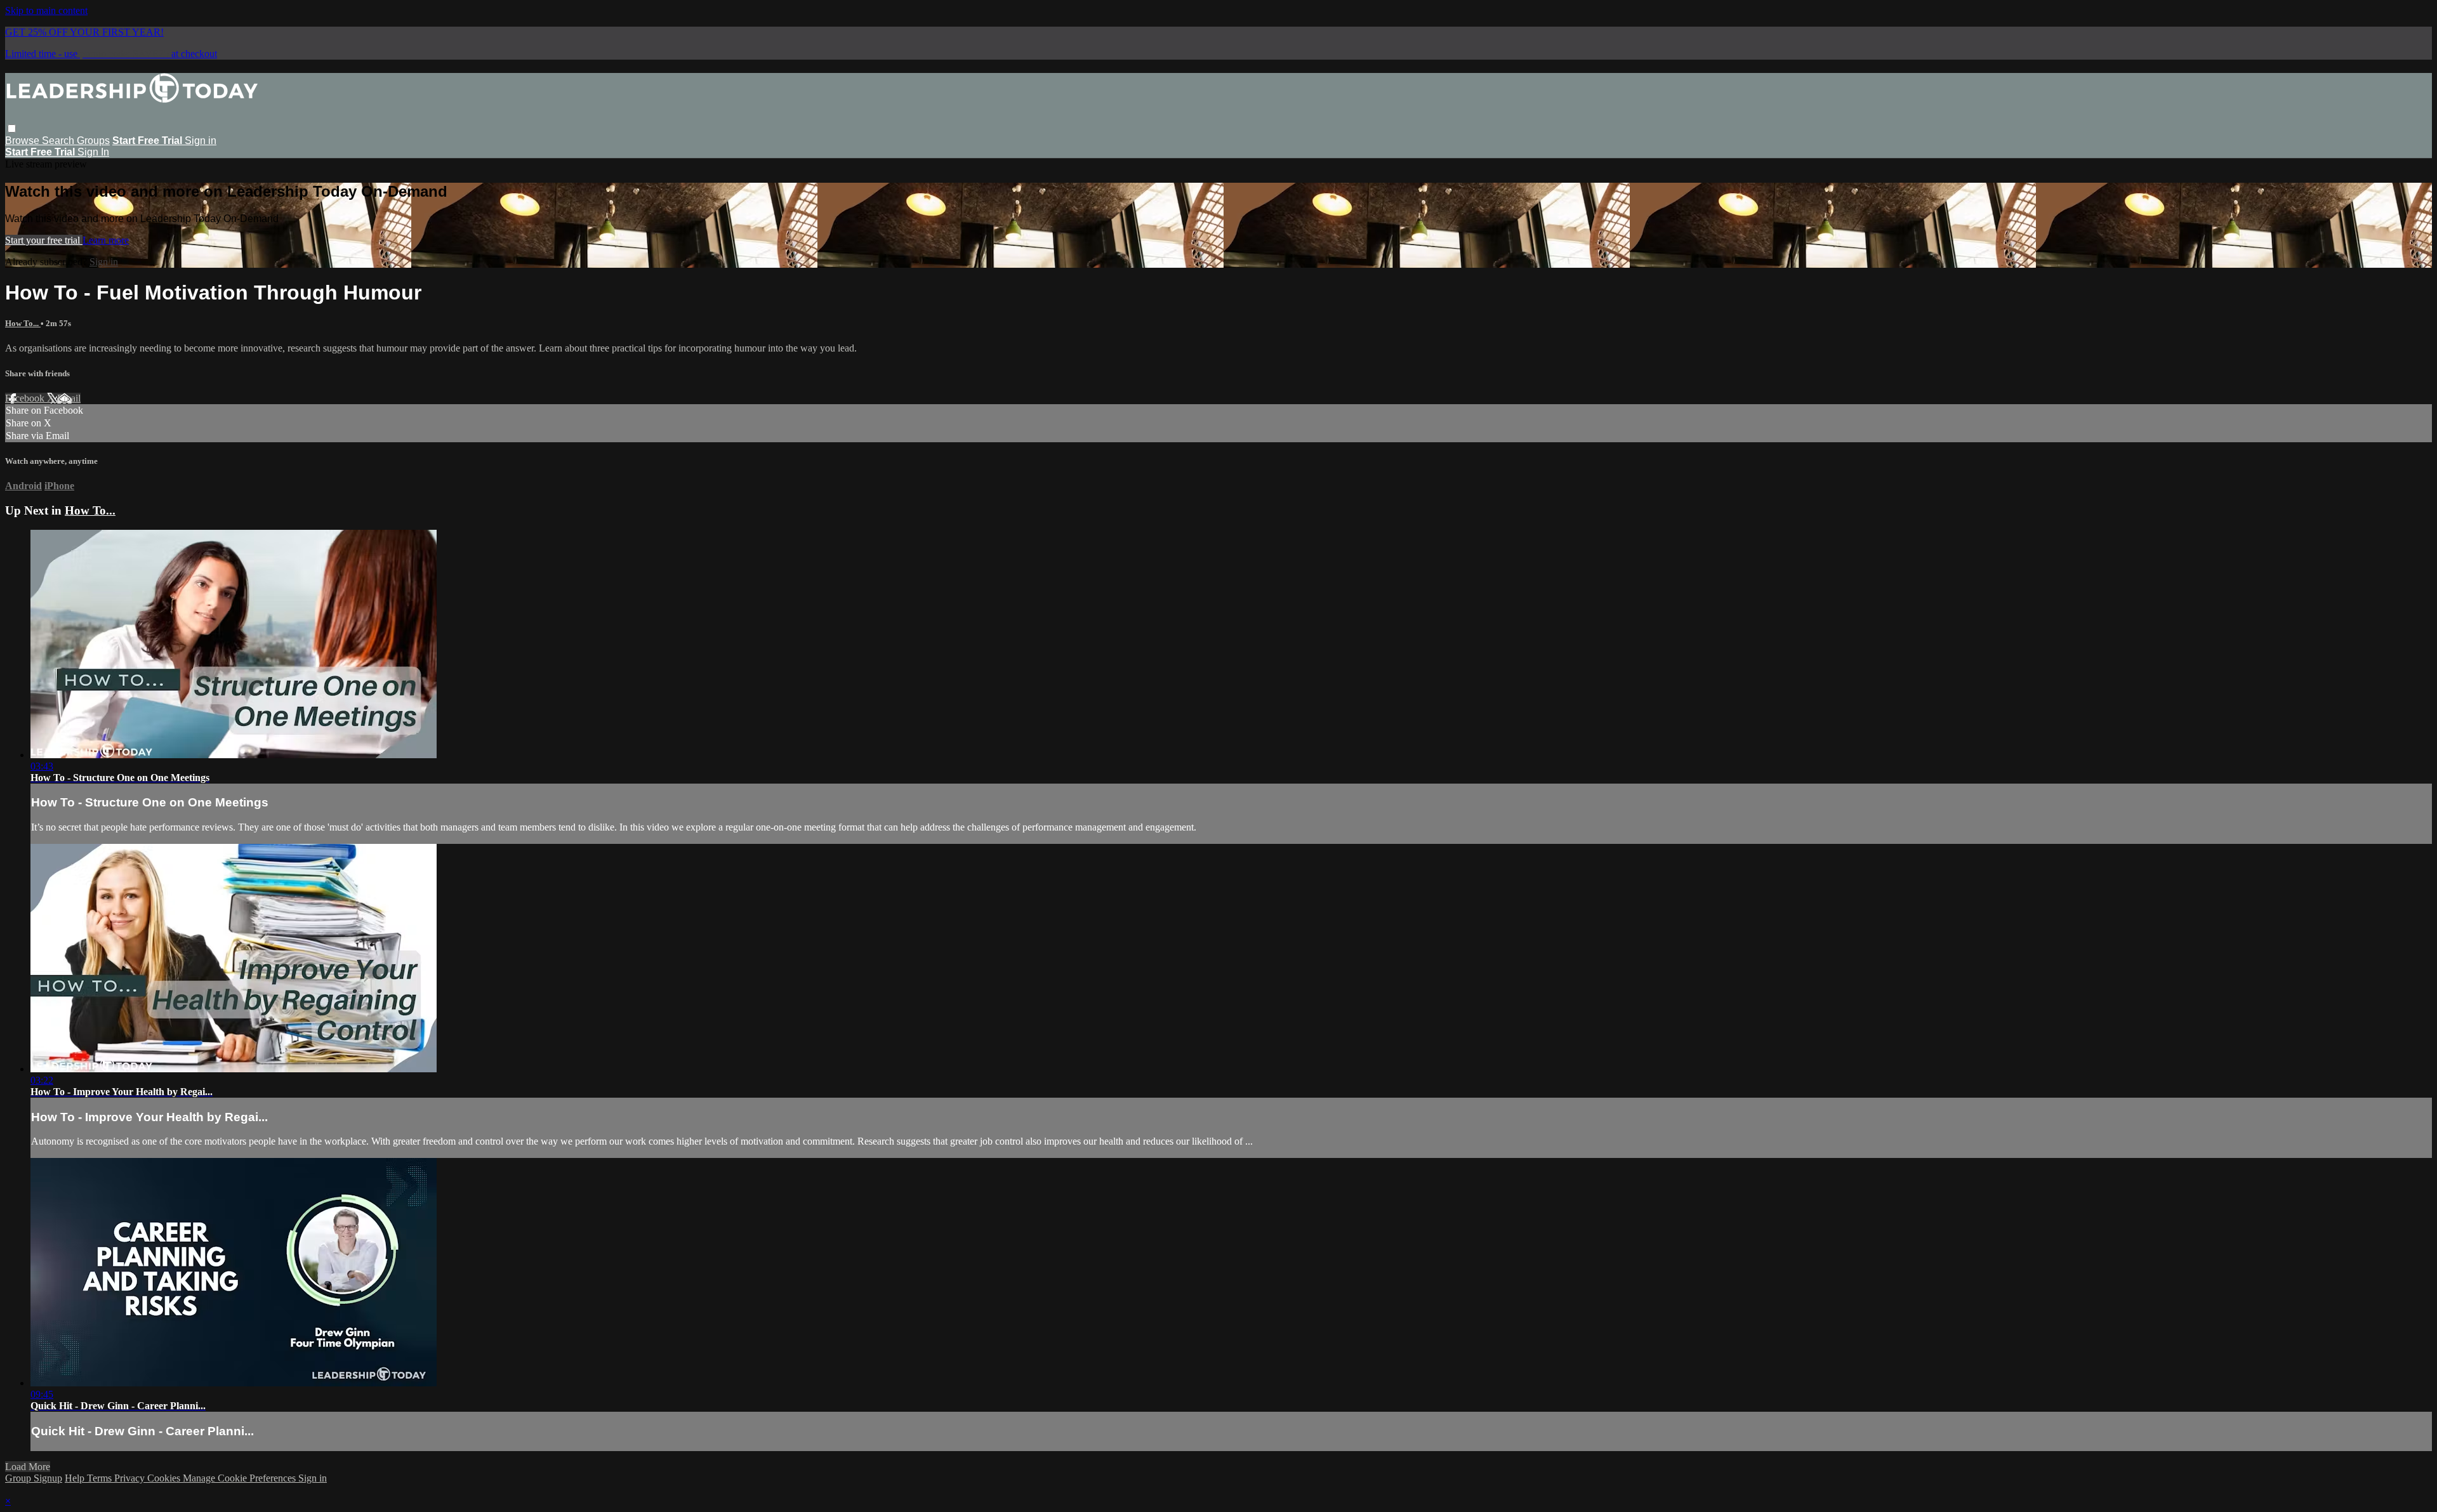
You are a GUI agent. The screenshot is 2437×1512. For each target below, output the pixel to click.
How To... (23, 323)
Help (76, 1478)
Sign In (93, 152)
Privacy (131, 1478)
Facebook (26, 398)
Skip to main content (46, 10)
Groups (93, 141)
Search (59, 141)
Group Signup (34, 1478)
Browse (23, 141)
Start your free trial (44, 240)
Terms (101, 1478)
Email (69, 398)
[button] (12, 128)
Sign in (201, 141)
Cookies (165, 1478)
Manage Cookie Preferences (241, 1478)
